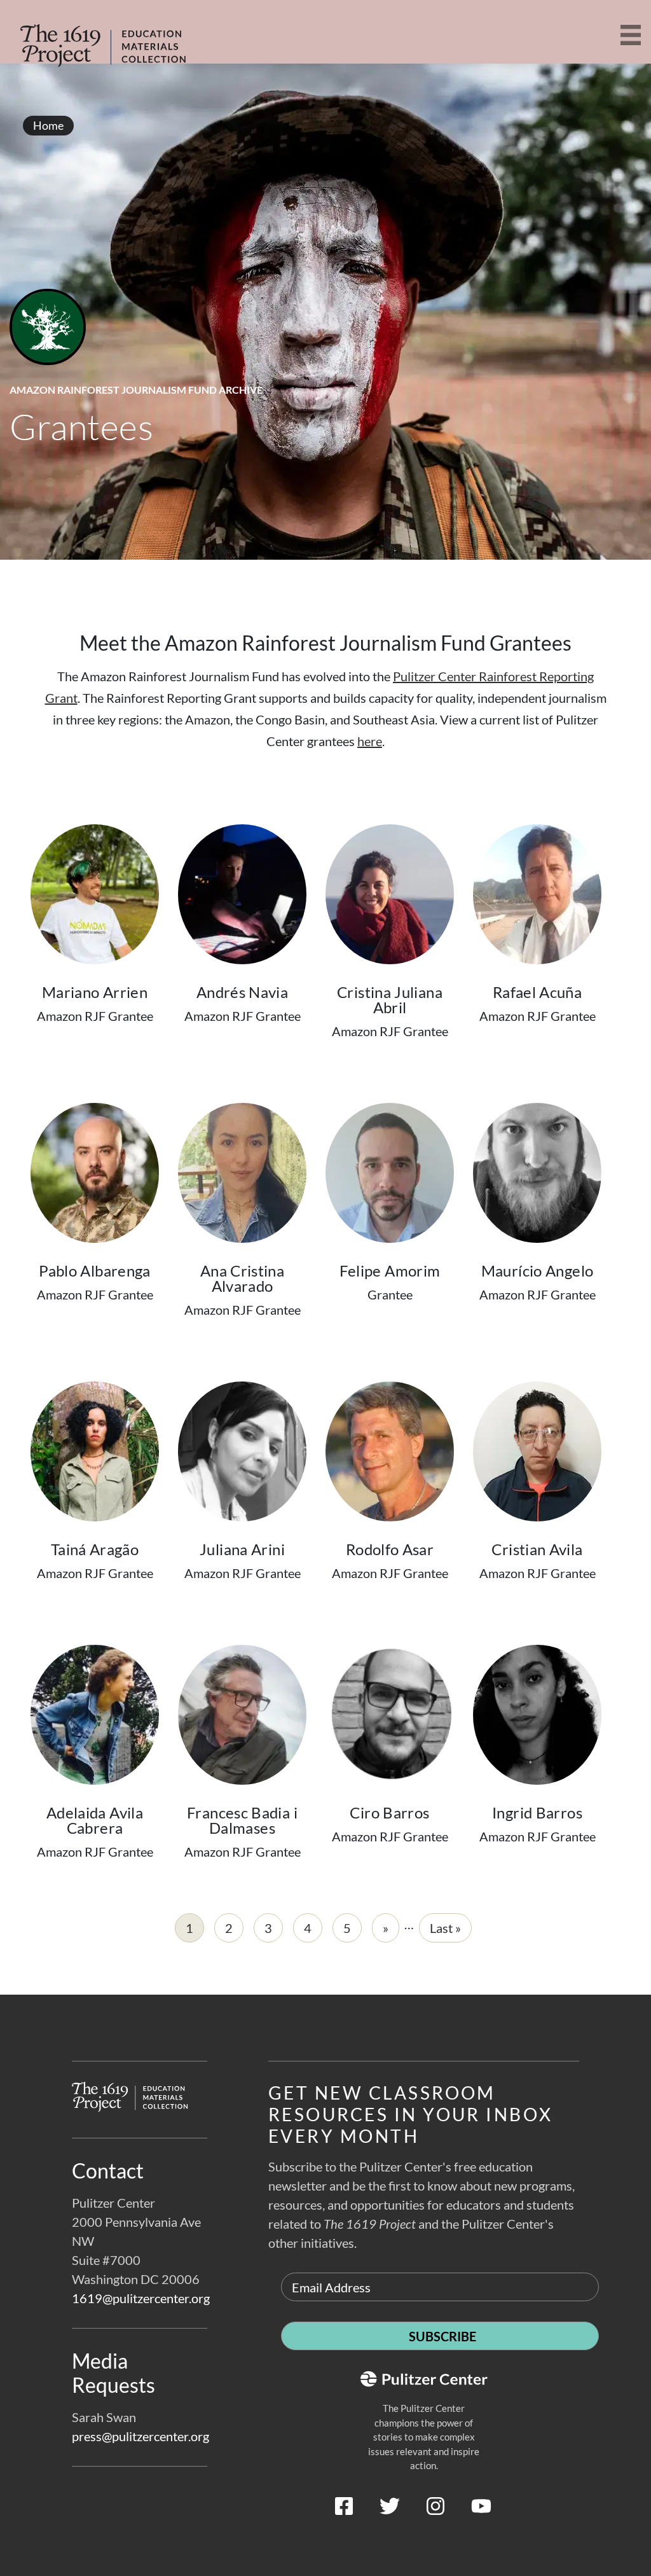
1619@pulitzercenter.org (141, 2298)
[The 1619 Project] (102, 37)
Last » (445, 1928)
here (370, 741)
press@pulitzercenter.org (140, 2436)
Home (48, 125)
